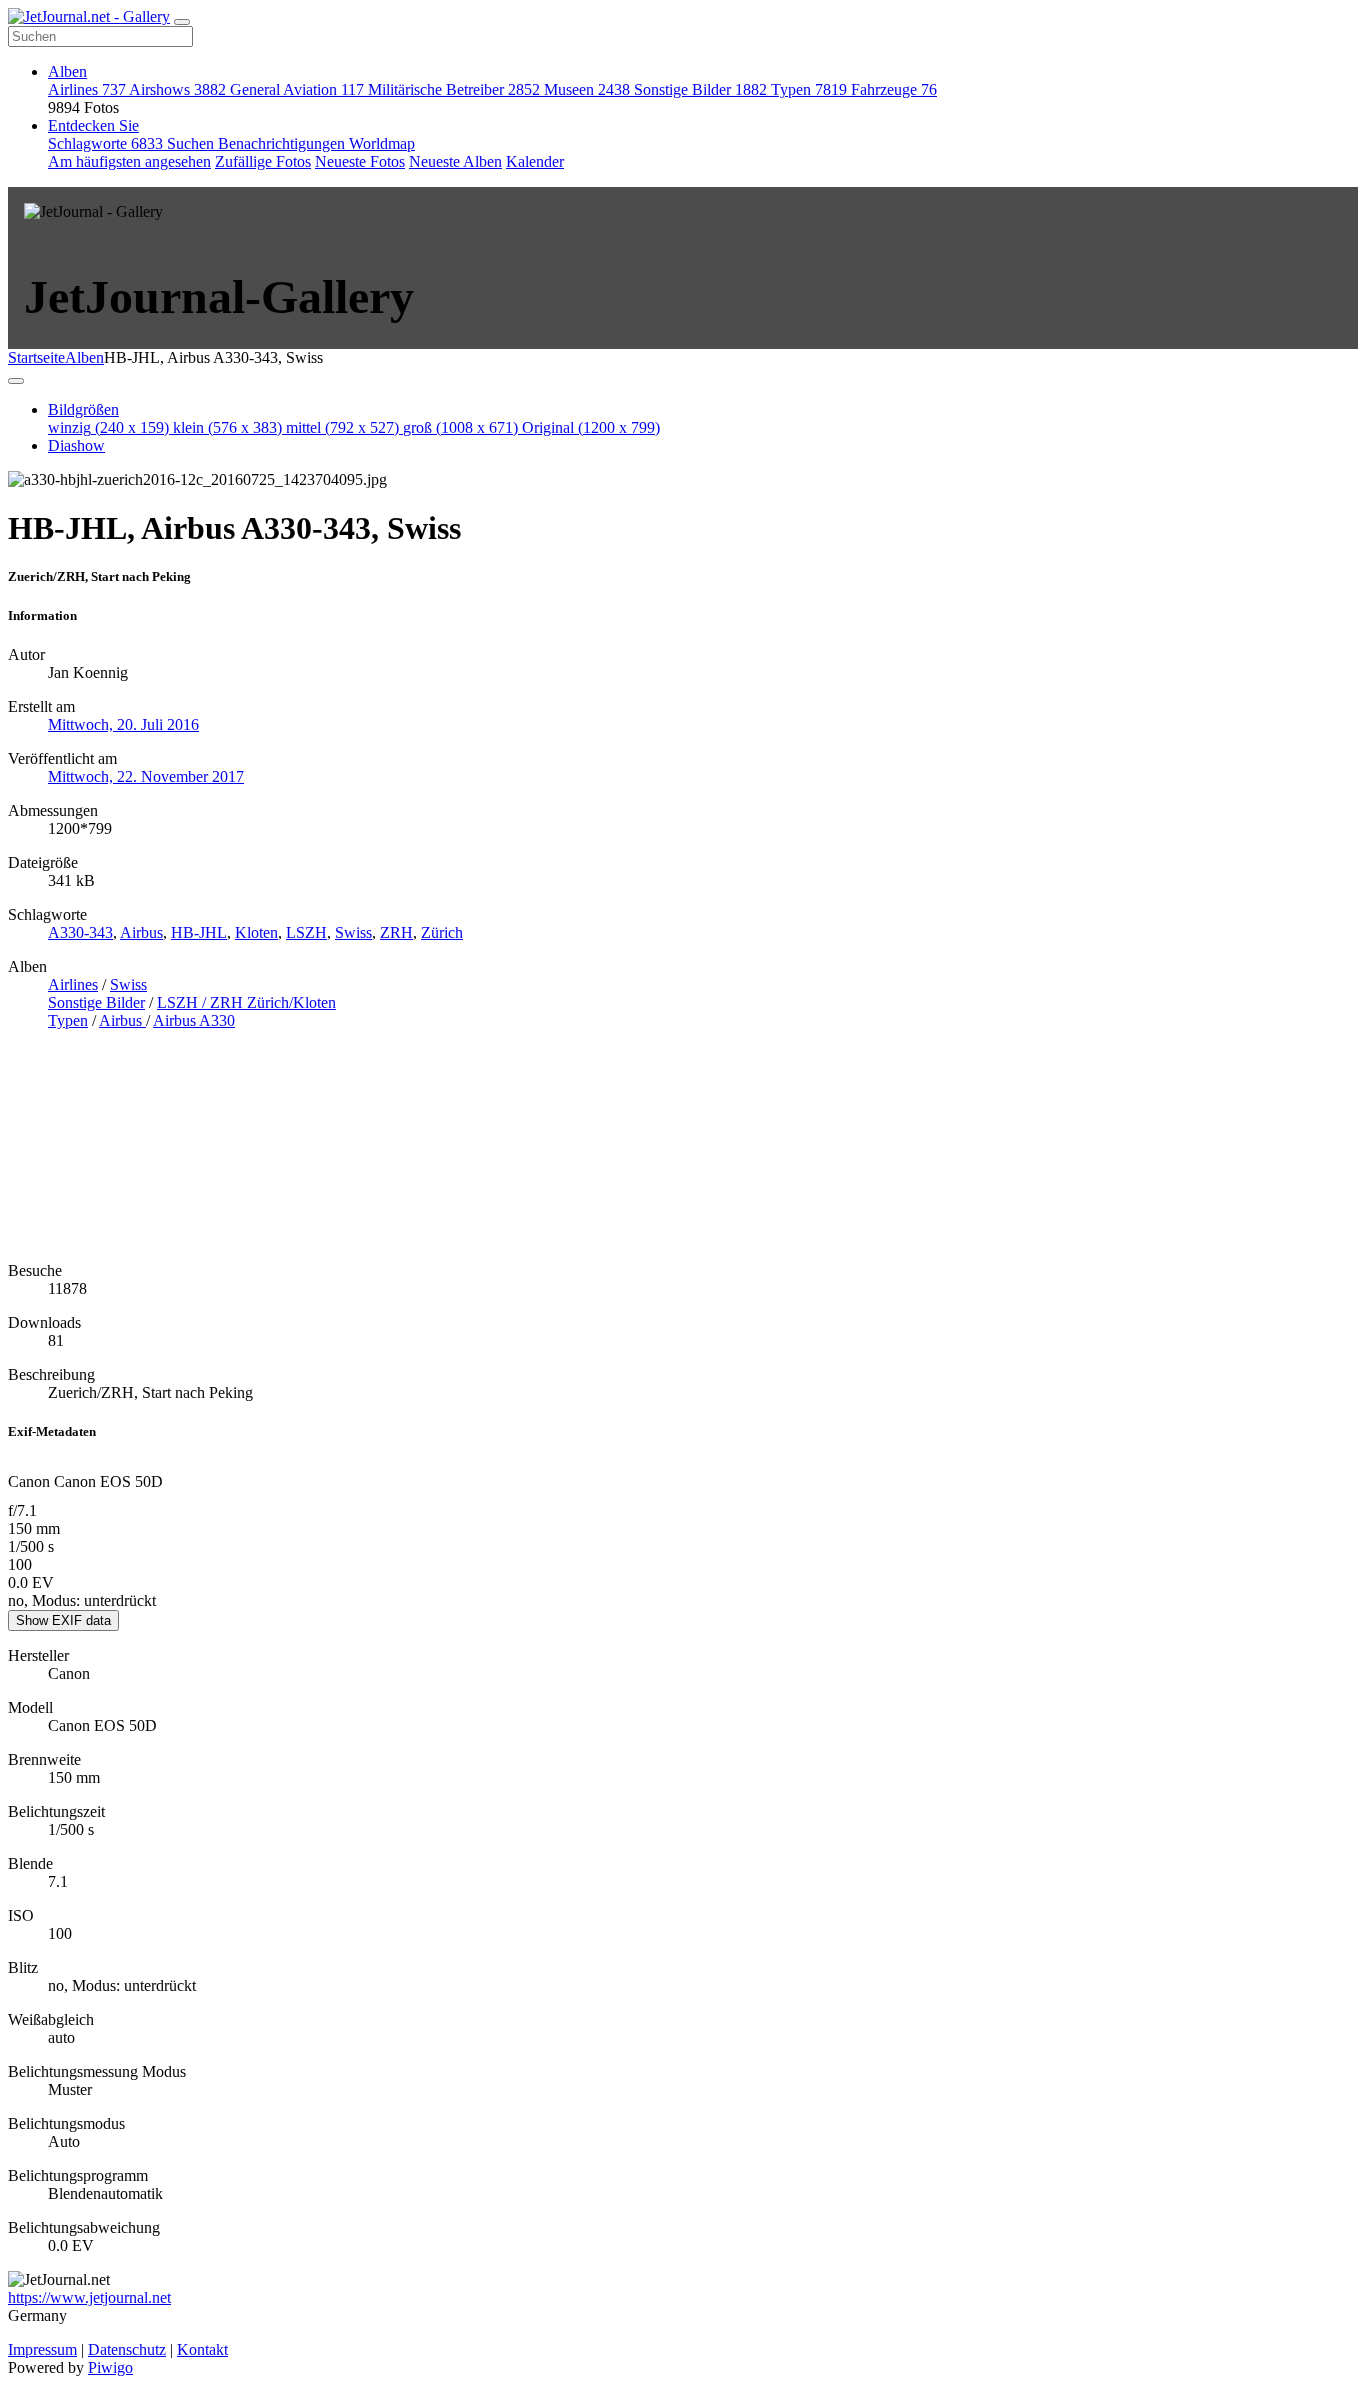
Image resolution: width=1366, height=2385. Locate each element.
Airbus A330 (194, 1020)
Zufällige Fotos (263, 161)
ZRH (396, 932)
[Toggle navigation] (182, 22)
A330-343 (80, 932)
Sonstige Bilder (700, 89)
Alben (67, 71)
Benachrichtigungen (283, 143)
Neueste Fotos (360, 161)
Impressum (42, 2349)
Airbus (141, 932)
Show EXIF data (63, 1620)
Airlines (87, 89)
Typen (809, 89)
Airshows (177, 89)
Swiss (353, 932)
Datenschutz (127, 2349)
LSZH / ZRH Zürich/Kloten (246, 1002)
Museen (587, 89)
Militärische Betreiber (454, 89)
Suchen (192, 143)
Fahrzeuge (894, 89)
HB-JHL (199, 932)
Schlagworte (105, 143)
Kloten (256, 932)
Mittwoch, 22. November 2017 (146, 776)
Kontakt (202, 2349)
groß (460, 427)
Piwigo (110, 2367)
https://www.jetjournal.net (89, 2297)
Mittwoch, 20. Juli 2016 (123, 724)
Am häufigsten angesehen (129, 161)
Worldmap (382, 143)
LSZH (306, 932)
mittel (342, 427)
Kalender (535, 161)
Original (591, 427)
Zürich (442, 932)
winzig (108, 427)
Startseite (36, 357)
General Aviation (297, 89)
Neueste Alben (455, 161)
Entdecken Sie (93, 125)
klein (227, 427)
